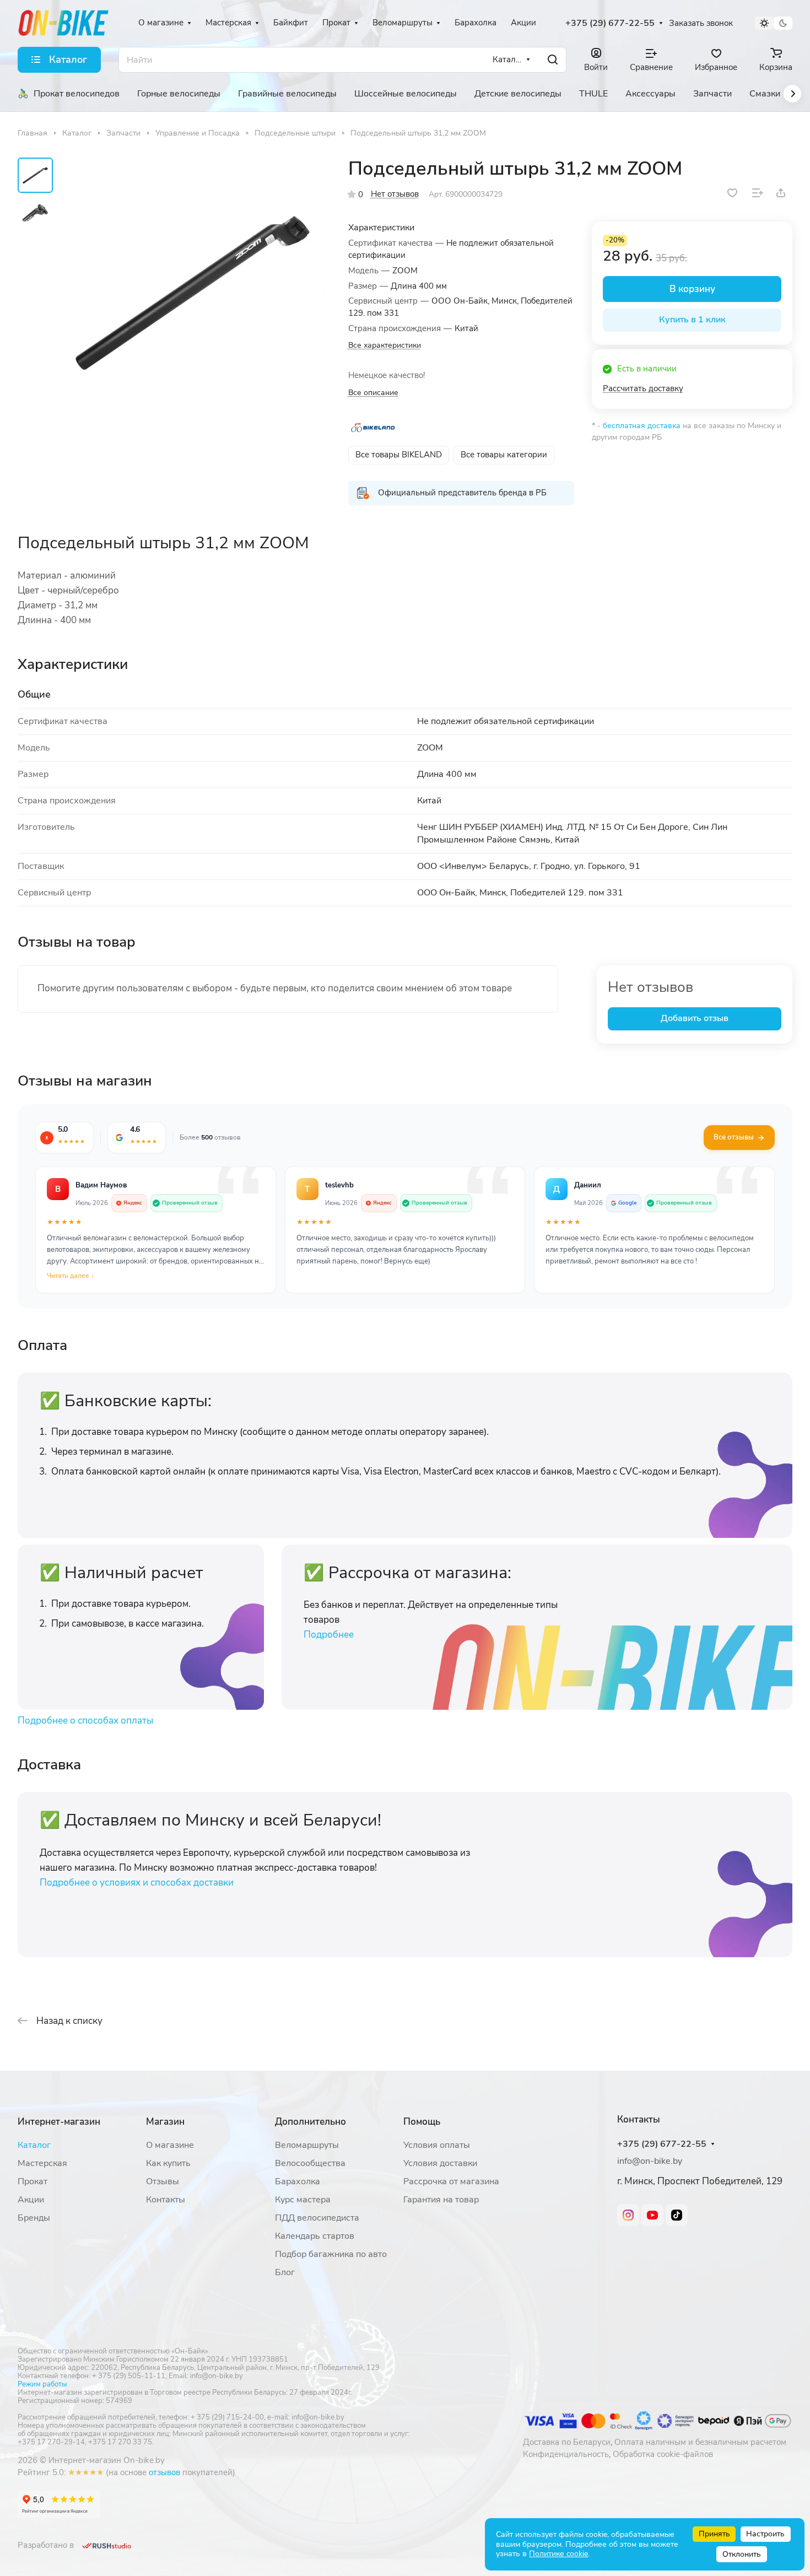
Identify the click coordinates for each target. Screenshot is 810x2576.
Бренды (34, 2218)
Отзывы (163, 2181)
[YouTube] (652, 2215)
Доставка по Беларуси (567, 2442)
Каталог (34, 2145)
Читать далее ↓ (71, 1276)
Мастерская (42, 2163)
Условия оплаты (437, 2145)
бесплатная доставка (642, 426)
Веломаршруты (307, 2145)
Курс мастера (303, 2200)
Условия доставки (440, 2163)
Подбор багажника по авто (331, 2254)
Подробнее (329, 1635)
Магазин (165, 2122)
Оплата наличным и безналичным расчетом (700, 2442)
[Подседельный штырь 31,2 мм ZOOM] (193, 292)
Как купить (168, 2163)
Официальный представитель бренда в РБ (462, 493)
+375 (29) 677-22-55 (610, 23)
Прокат (33, 2181)
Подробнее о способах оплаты (85, 1721)
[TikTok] (677, 2215)
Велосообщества (310, 2163)
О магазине (170, 2145)
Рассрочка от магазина (451, 2181)
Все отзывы (734, 1137)
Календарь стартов (315, 2236)
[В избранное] (732, 193)
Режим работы (42, 2384)
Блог (285, 2272)
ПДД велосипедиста (317, 2218)
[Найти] (553, 60)
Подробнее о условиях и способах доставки (137, 1883)
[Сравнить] (758, 193)
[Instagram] (628, 2215)
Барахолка (298, 2181)
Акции (31, 2200)
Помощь (422, 2122)
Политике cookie (558, 2554)
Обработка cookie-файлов (663, 2454)
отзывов (164, 2472)
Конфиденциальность (566, 2454)
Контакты (166, 2200)
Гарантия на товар (441, 2200)
